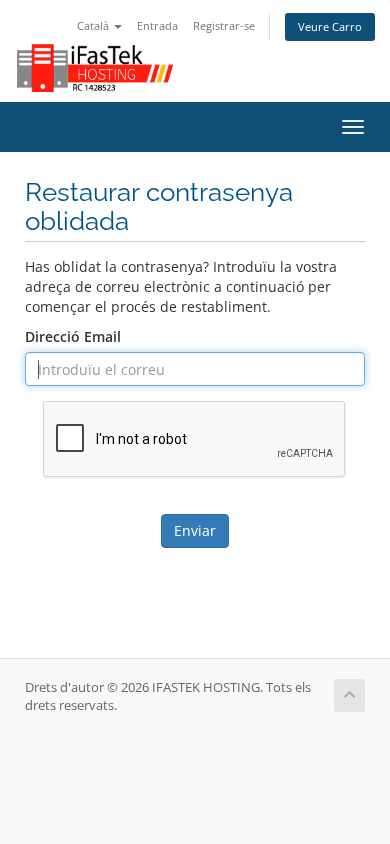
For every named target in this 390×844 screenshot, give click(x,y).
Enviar (195, 530)
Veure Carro (330, 26)
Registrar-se (224, 25)
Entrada (157, 25)
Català (94, 25)
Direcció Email (73, 336)
